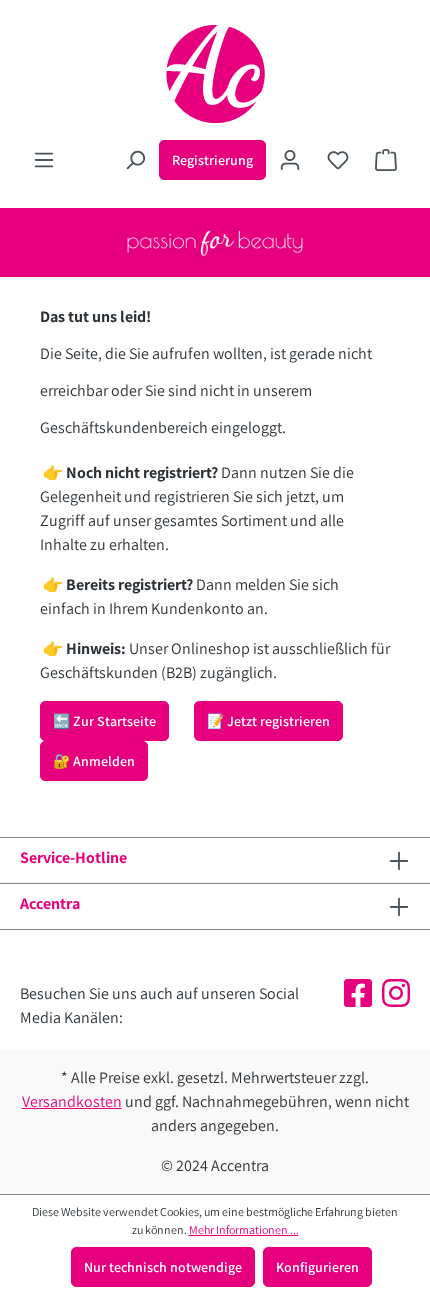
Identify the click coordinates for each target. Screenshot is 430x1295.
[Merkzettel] (338, 160)
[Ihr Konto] (290, 160)
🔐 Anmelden (94, 761)
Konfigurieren (317, 1267)
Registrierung (212, 160)
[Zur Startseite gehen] (215, 74)
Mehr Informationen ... (244, 1229)
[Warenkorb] (386, 160)
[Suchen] (135, 160)
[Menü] (44, 160)
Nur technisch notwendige (163, 1267)
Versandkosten (72, 1101)
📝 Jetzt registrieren (268, 721)
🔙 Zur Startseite (104, 721)
